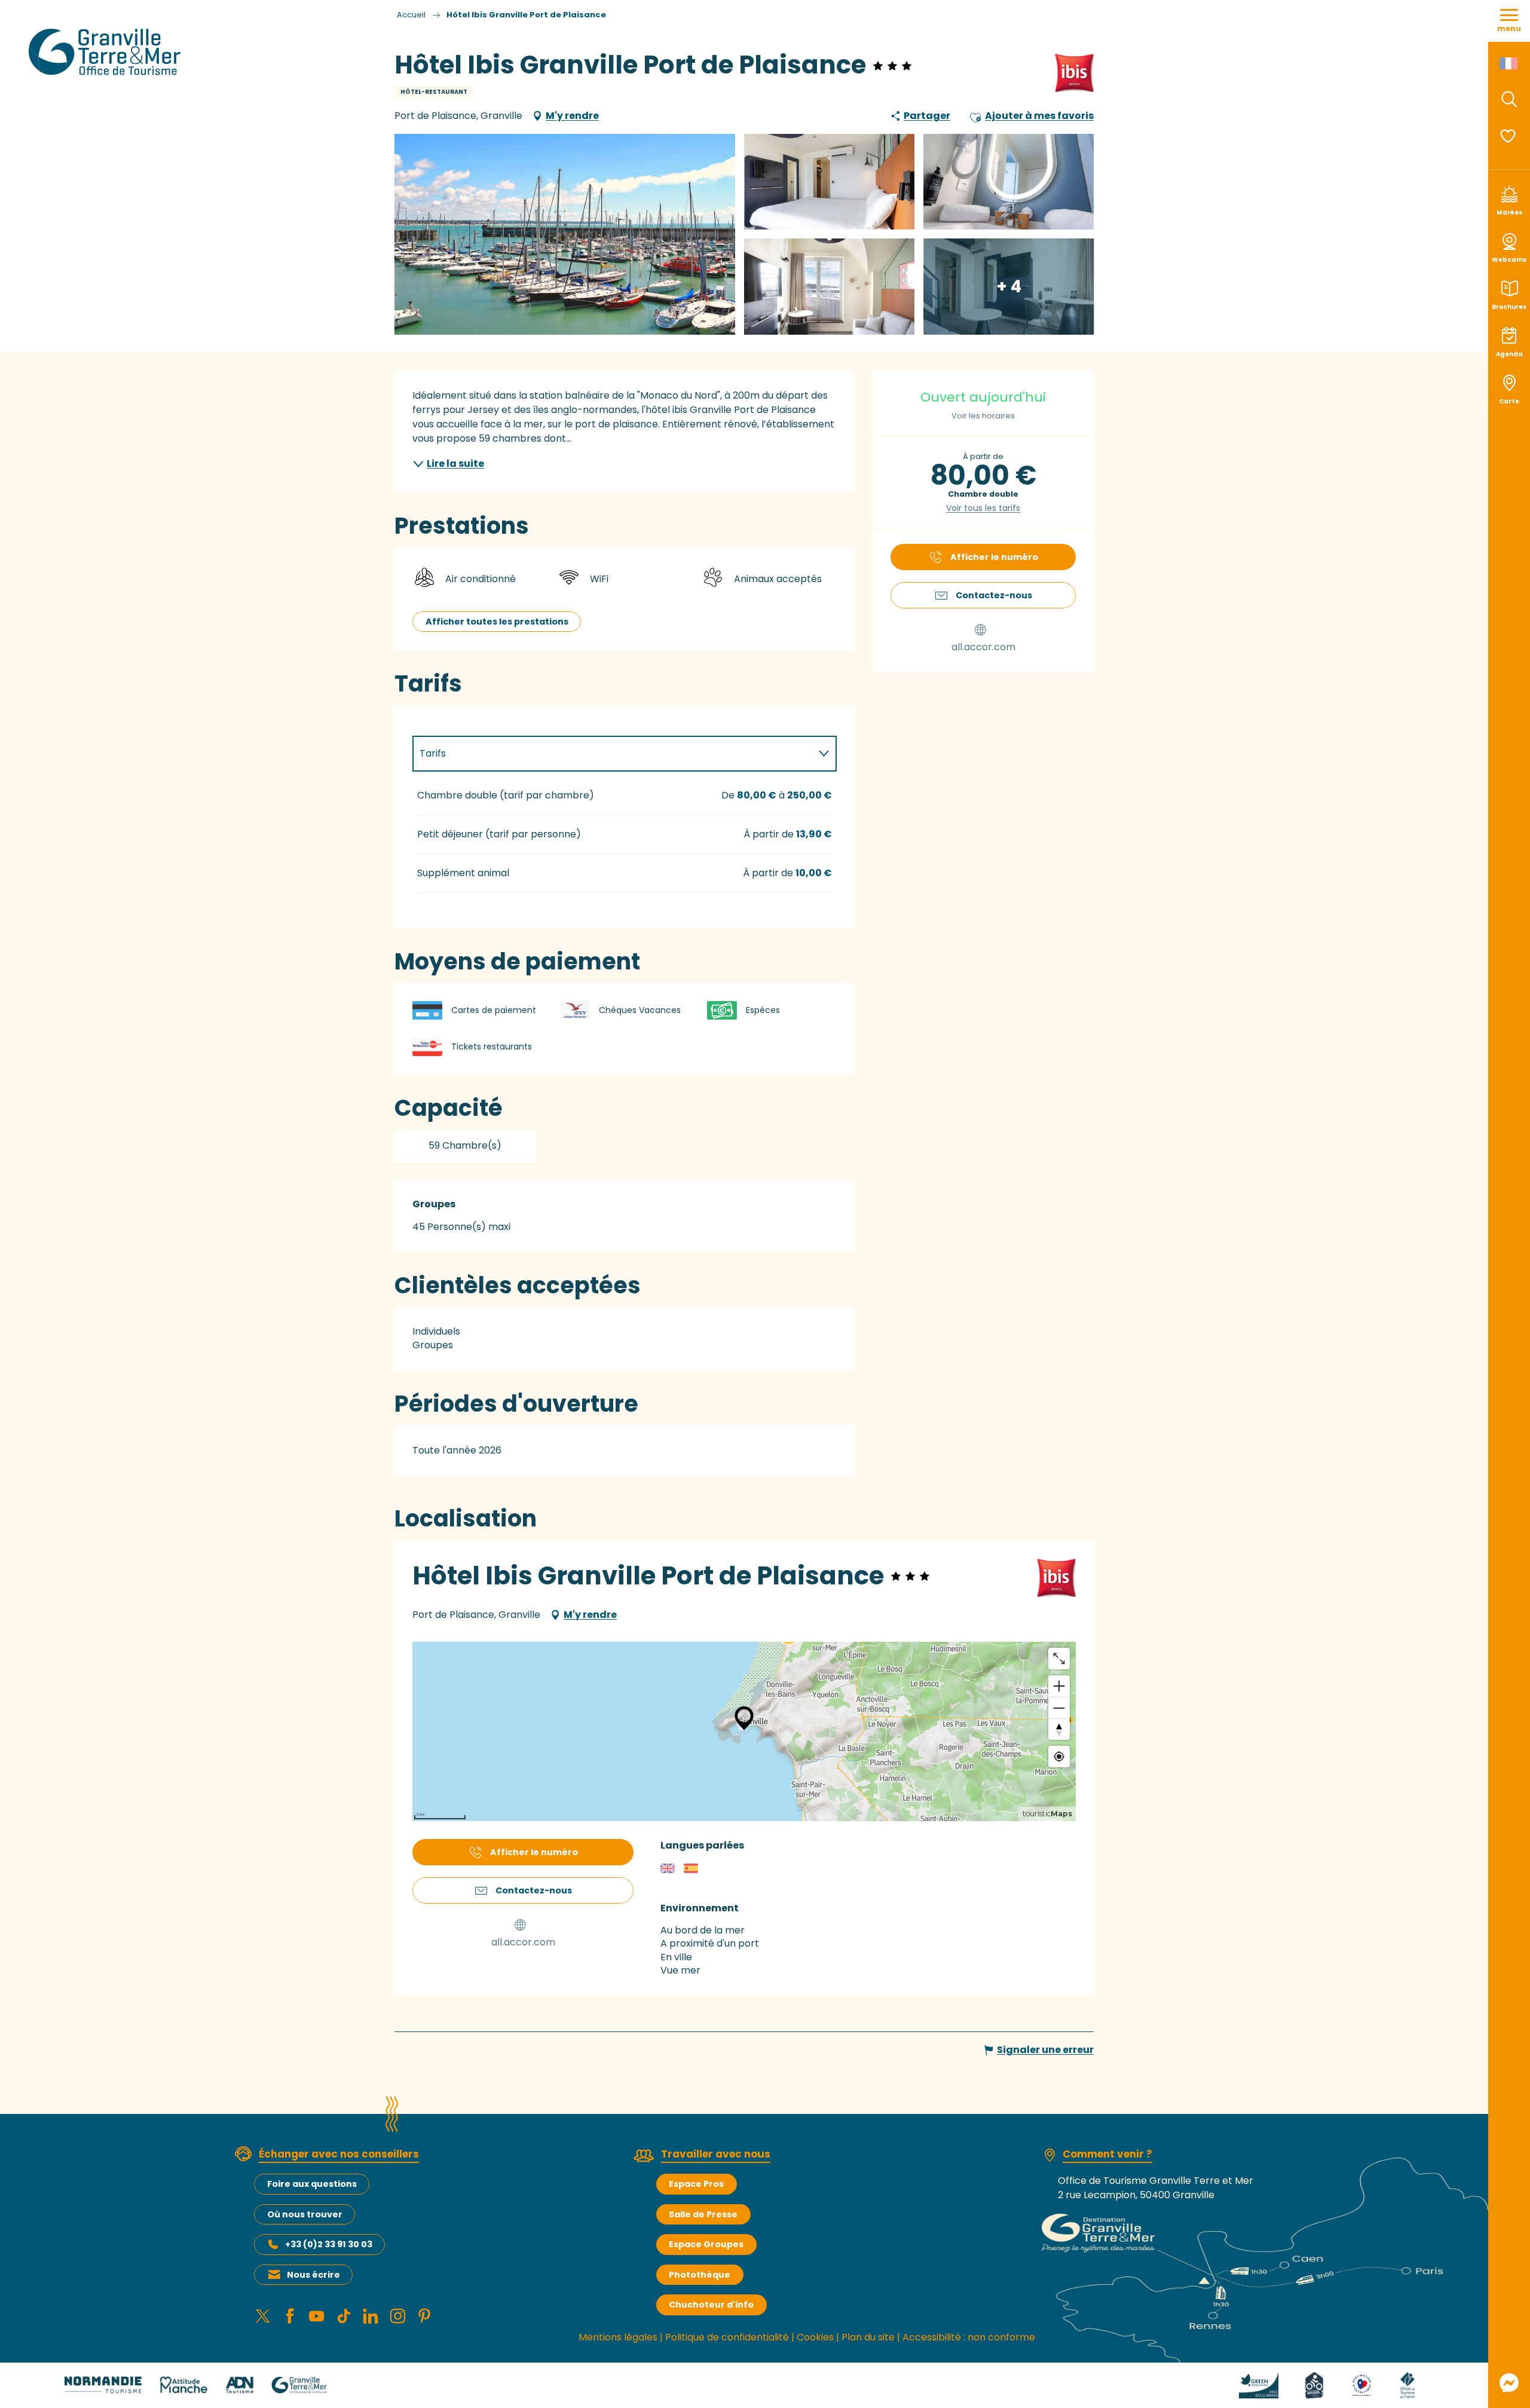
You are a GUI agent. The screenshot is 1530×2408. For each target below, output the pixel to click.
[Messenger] (1509, 2383)
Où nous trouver (305, 2214)
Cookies (815, 2337)
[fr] (1509, 63)
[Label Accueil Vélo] (1314, 2384)
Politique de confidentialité (727, 2337)
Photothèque (700, 2275)
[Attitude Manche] (183, 2384)
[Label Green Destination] (1259, 2384)
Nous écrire (313, 2275)
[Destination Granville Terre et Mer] (107, 52)
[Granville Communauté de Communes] (299, 2384)
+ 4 (1009, 286)
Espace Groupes (706, 2244)
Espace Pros (696, 2184)
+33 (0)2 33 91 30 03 (329, 2244)
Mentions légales (618, 2337)
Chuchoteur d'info (711, 2305)
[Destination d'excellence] (1362, 2384)
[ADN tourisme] (239, 2384)
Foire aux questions (312, 2184)
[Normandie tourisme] (103, 2384)
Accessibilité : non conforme (969, 2337)
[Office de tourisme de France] (1407, 2384)
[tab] (613, 754)
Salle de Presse (703, 2214)
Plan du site (868, 2337)
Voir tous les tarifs (983, 508)
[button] (1509, 99)
